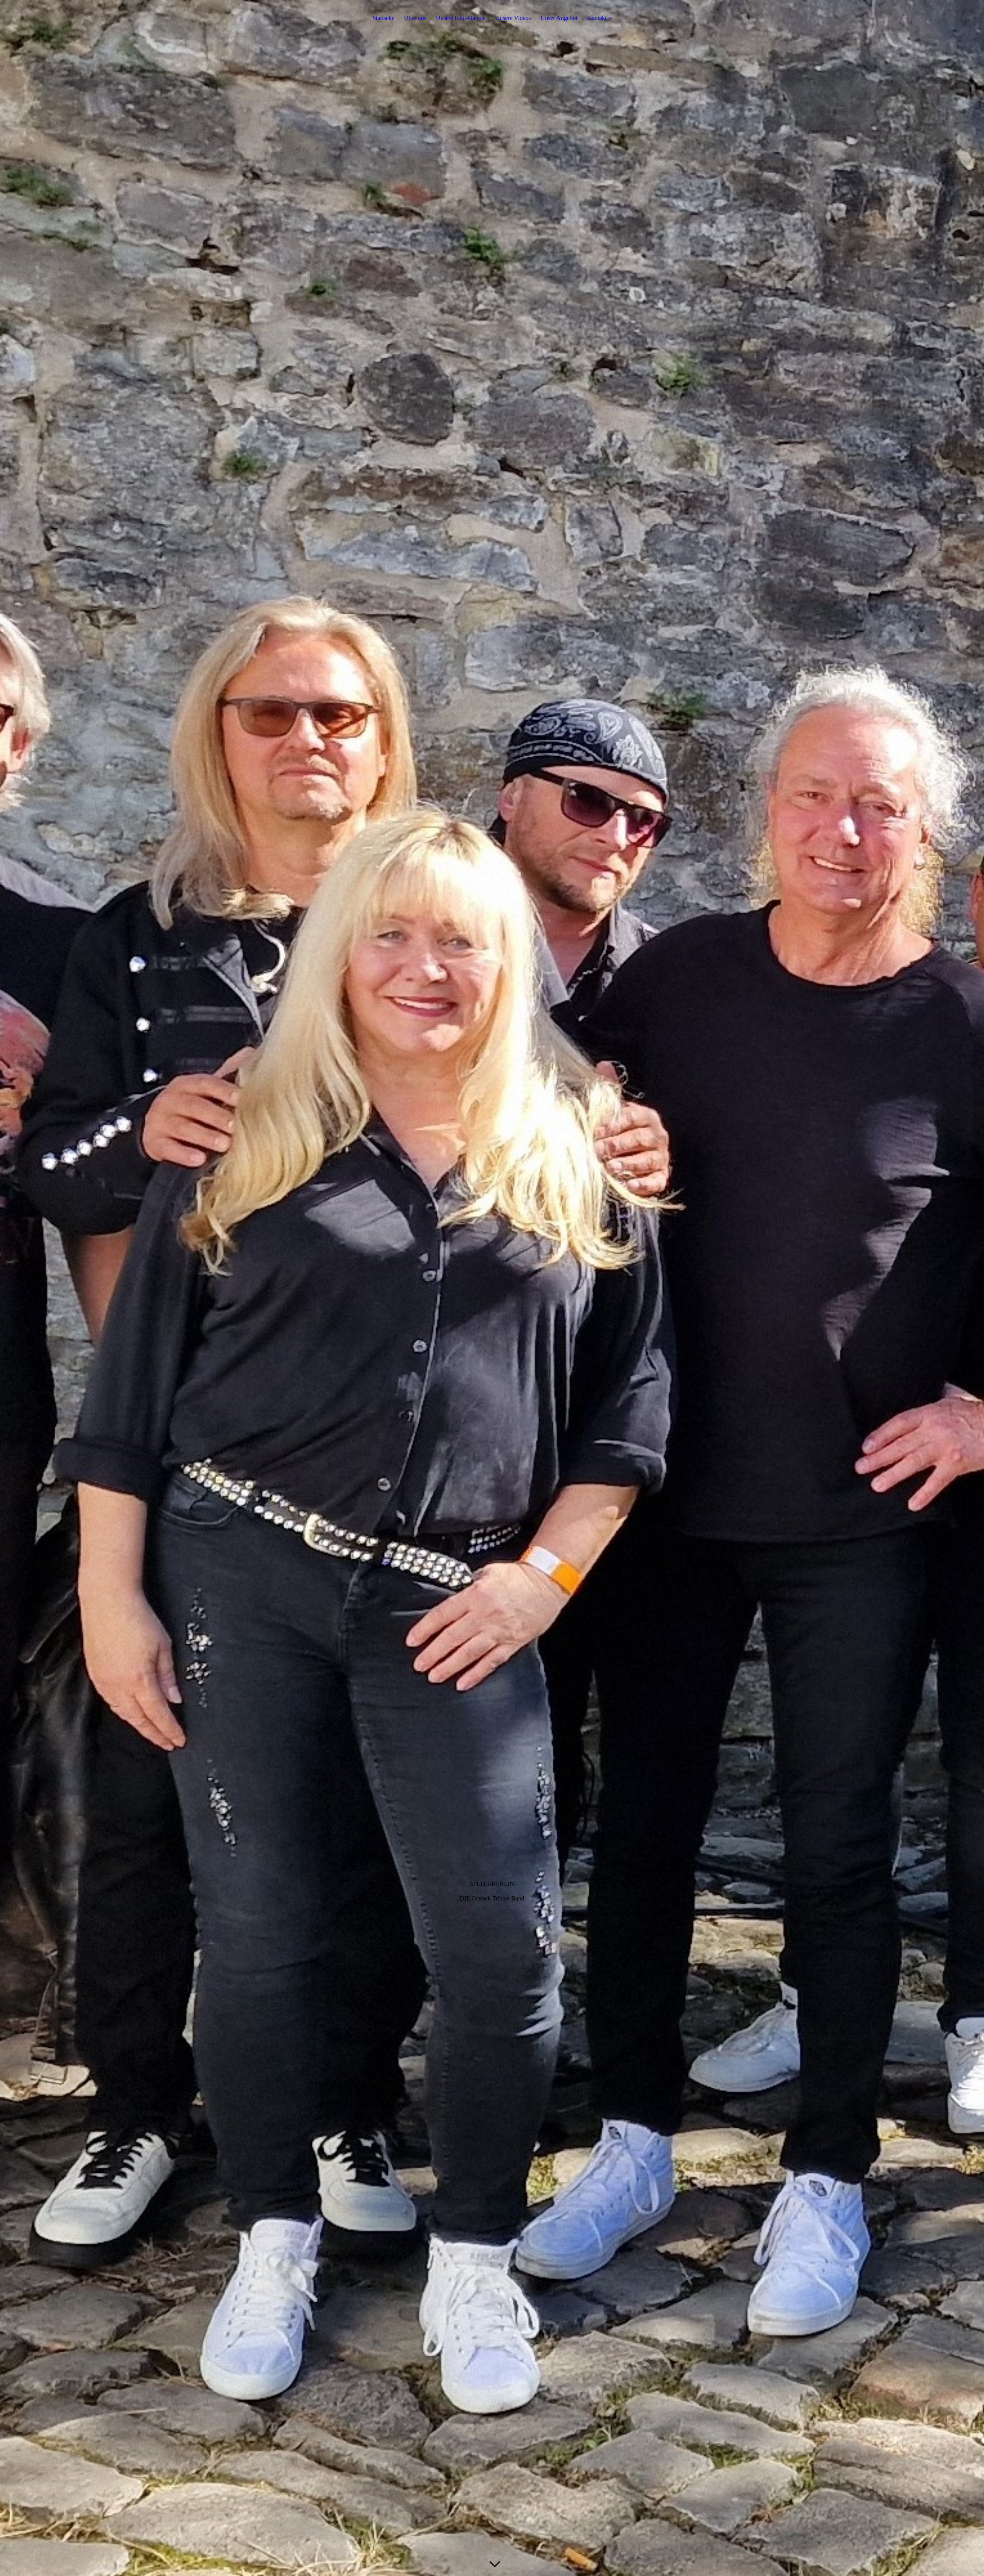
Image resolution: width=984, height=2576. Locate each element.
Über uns (415, 18)
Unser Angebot (559, 18)
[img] (492, 1288)
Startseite (383, 18)
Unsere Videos (513, 18)
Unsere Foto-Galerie (461, 18)
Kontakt (597, 18)
